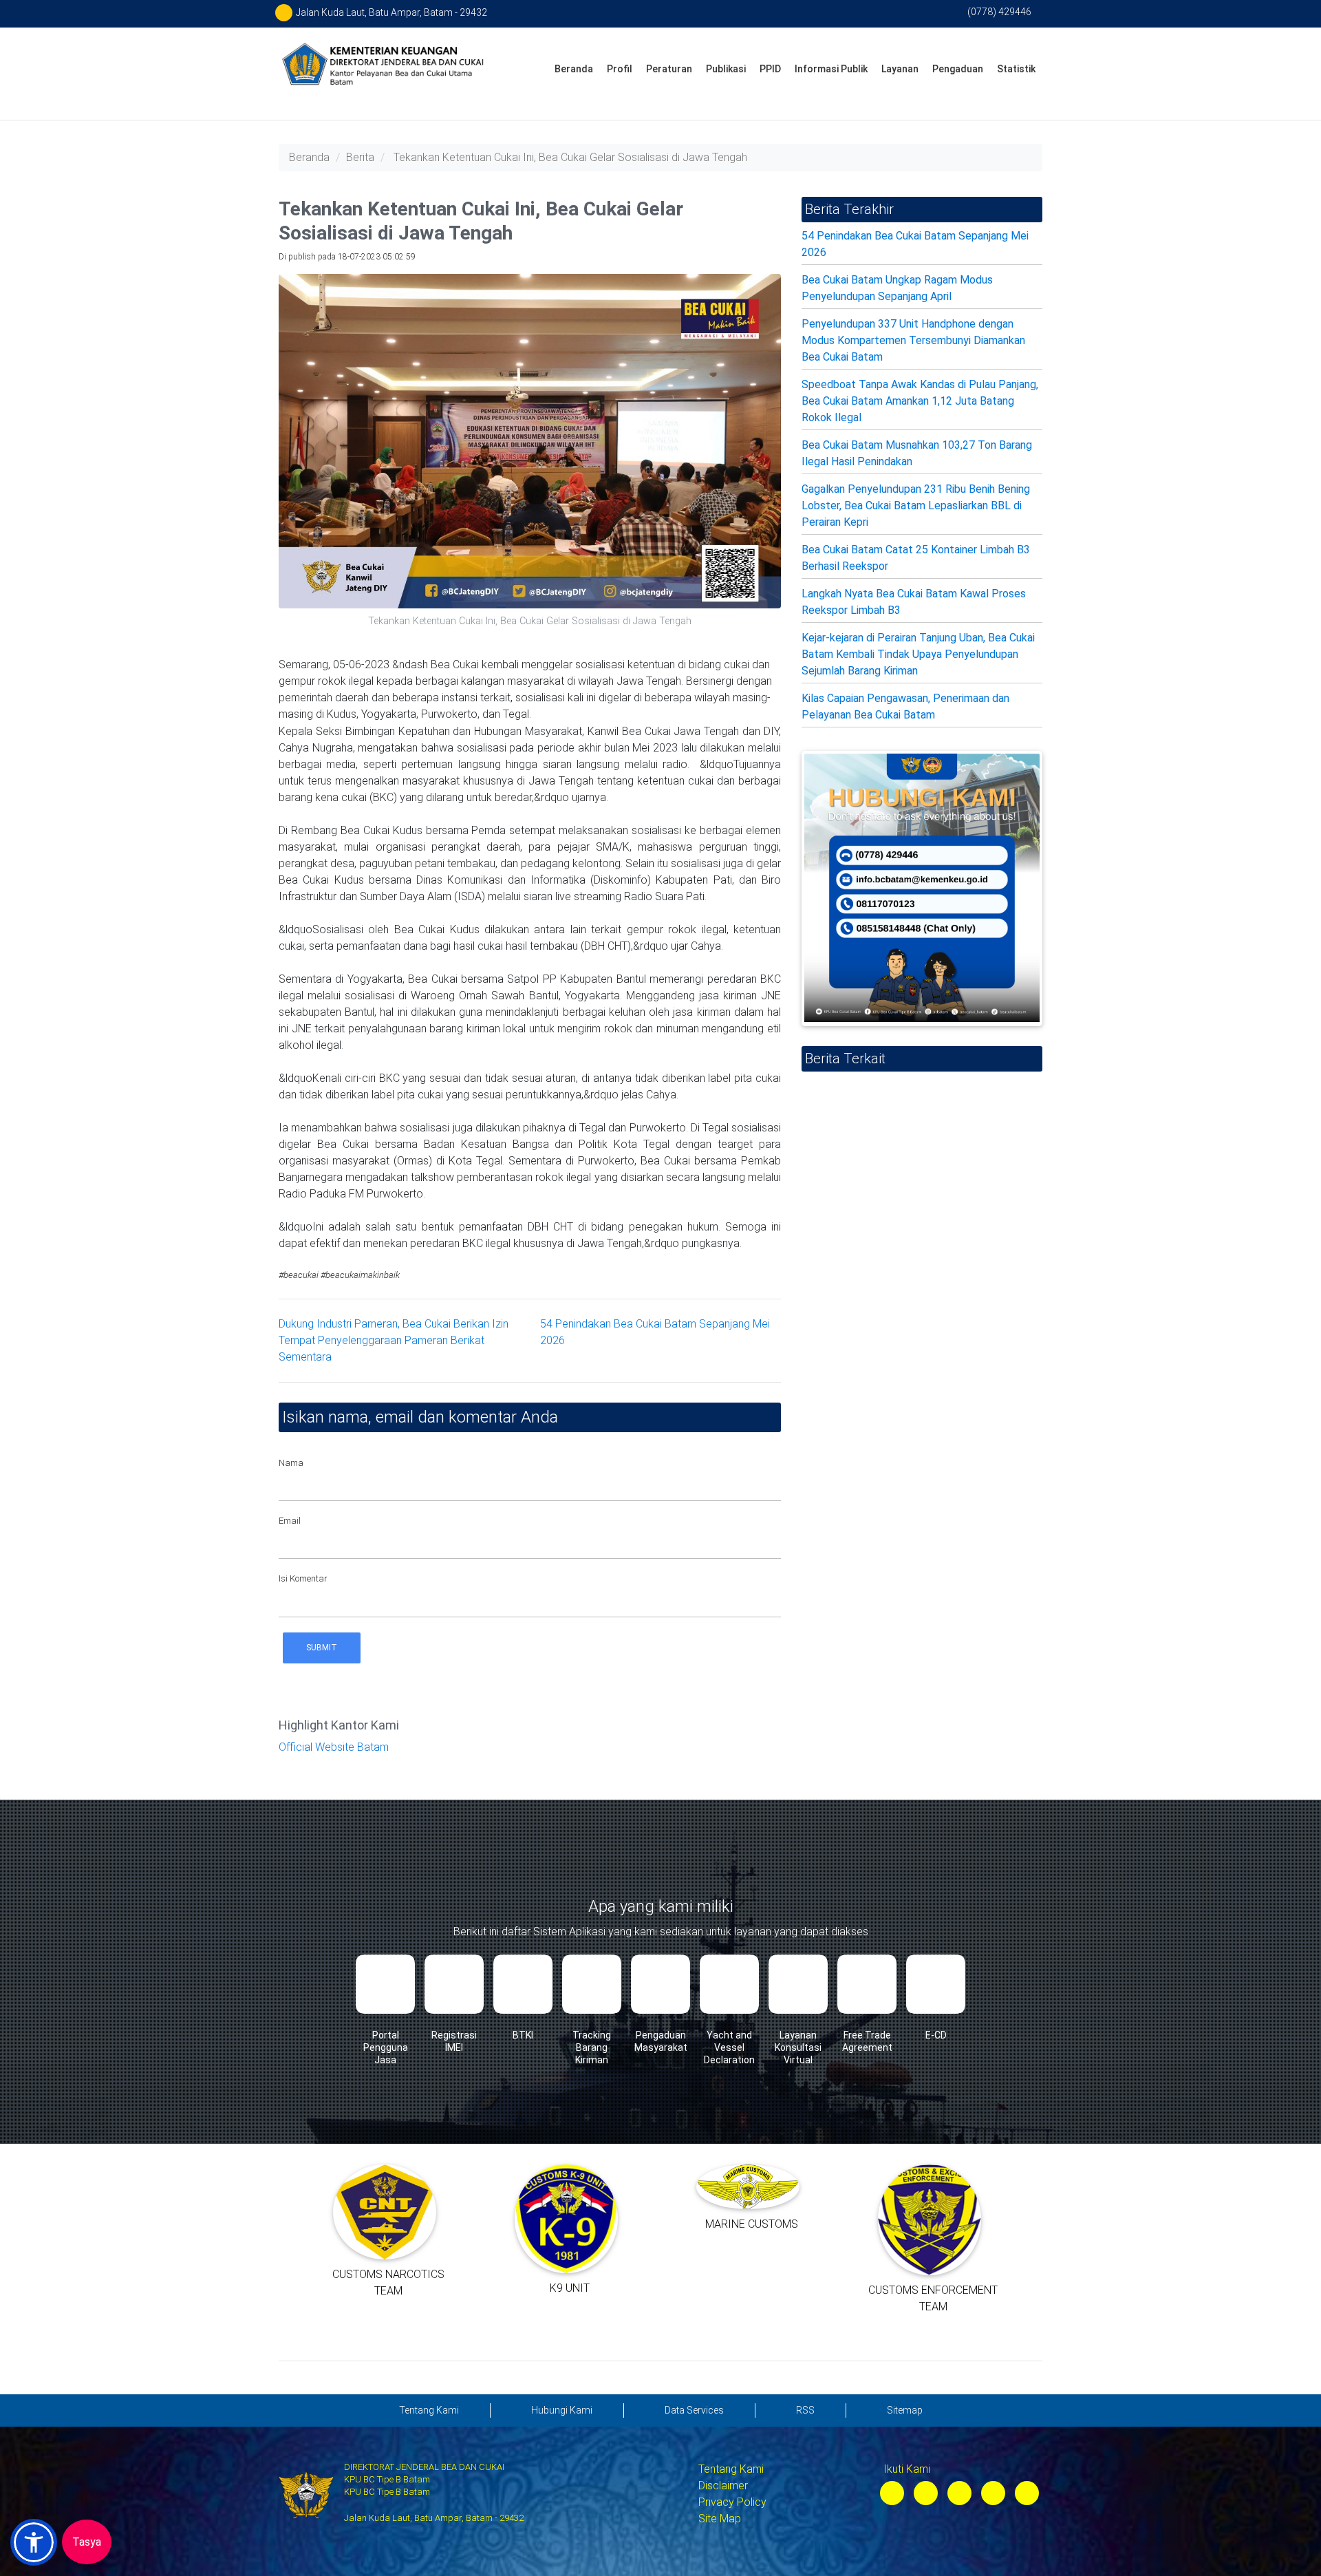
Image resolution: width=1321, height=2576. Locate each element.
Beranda (574, 69)
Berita (360, 157)
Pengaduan (958, 69)
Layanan (900, 69)
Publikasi (726, 69)
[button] (34, 2542)
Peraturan (669, 69)
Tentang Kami (731, 2469)
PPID (770, 69)
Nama (291, 1463)
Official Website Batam (334, 1747)
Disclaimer (723, 2485)
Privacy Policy (732, 2502)
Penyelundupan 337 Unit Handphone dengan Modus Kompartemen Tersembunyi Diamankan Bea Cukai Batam (913, 340)
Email (290, 1521)
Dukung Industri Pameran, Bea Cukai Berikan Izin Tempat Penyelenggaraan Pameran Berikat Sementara (394, 1340)
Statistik (1016, 69)
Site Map (720, 2519)
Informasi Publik (831, 69)
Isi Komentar (303, 1578)
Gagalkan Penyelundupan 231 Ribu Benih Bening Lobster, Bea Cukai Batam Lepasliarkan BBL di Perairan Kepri (916, 505)
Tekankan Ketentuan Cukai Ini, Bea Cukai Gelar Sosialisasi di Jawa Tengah (570, 157)
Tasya (87, 2542)
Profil (620, 69)
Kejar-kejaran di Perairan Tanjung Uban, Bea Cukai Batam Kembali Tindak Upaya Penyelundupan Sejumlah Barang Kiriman (918, 654)
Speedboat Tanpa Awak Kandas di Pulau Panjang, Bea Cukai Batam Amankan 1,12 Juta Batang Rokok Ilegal (920, 401)
